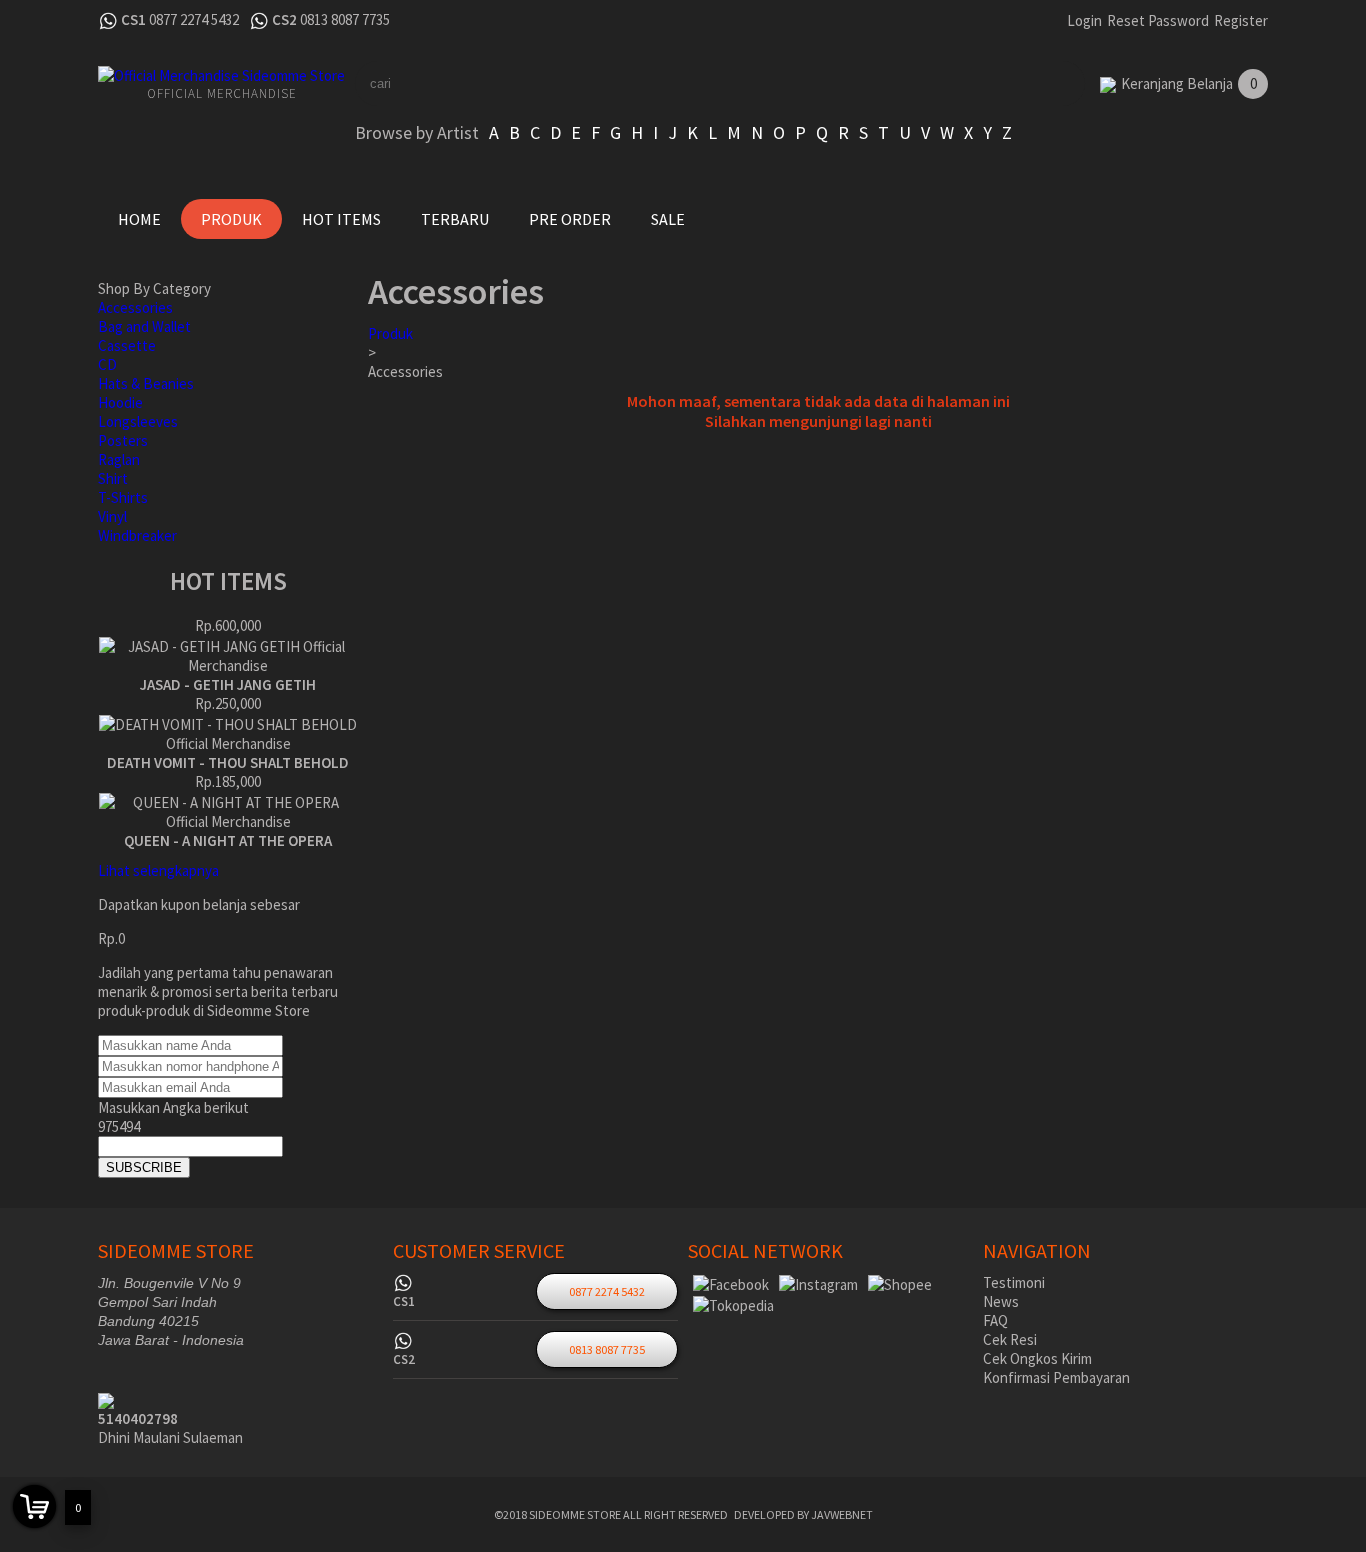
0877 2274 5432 (194, 19)
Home (139, 219)
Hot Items (341, 219)
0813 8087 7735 (345, 19)
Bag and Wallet (144, 326)
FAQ (995, 1320)
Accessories (135, 307)
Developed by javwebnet (803, 1514)
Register (1241, 20)
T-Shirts (123, 497)
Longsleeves (138, 421)
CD (107, 364)
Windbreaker (137, 535)
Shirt (113, 478)
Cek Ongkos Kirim (1037, 1358)
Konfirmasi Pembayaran (1056, 1377)
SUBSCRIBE (144, 1167)
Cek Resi (1010, 1339)
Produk (231, 219)
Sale (668, 219)
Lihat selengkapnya (158, 870)
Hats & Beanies (146, 383)
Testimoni (1014, 1282)
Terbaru (455, 219)
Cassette (127, 345)
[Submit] (1033, 83)
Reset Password (1158, 20)
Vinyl (112, 516)
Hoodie (120, 402)
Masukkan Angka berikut (173, 1107)
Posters (123, 440)
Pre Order (570, 219)
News (1001, 1301)
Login (1084, 20)
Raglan (119, 459)
